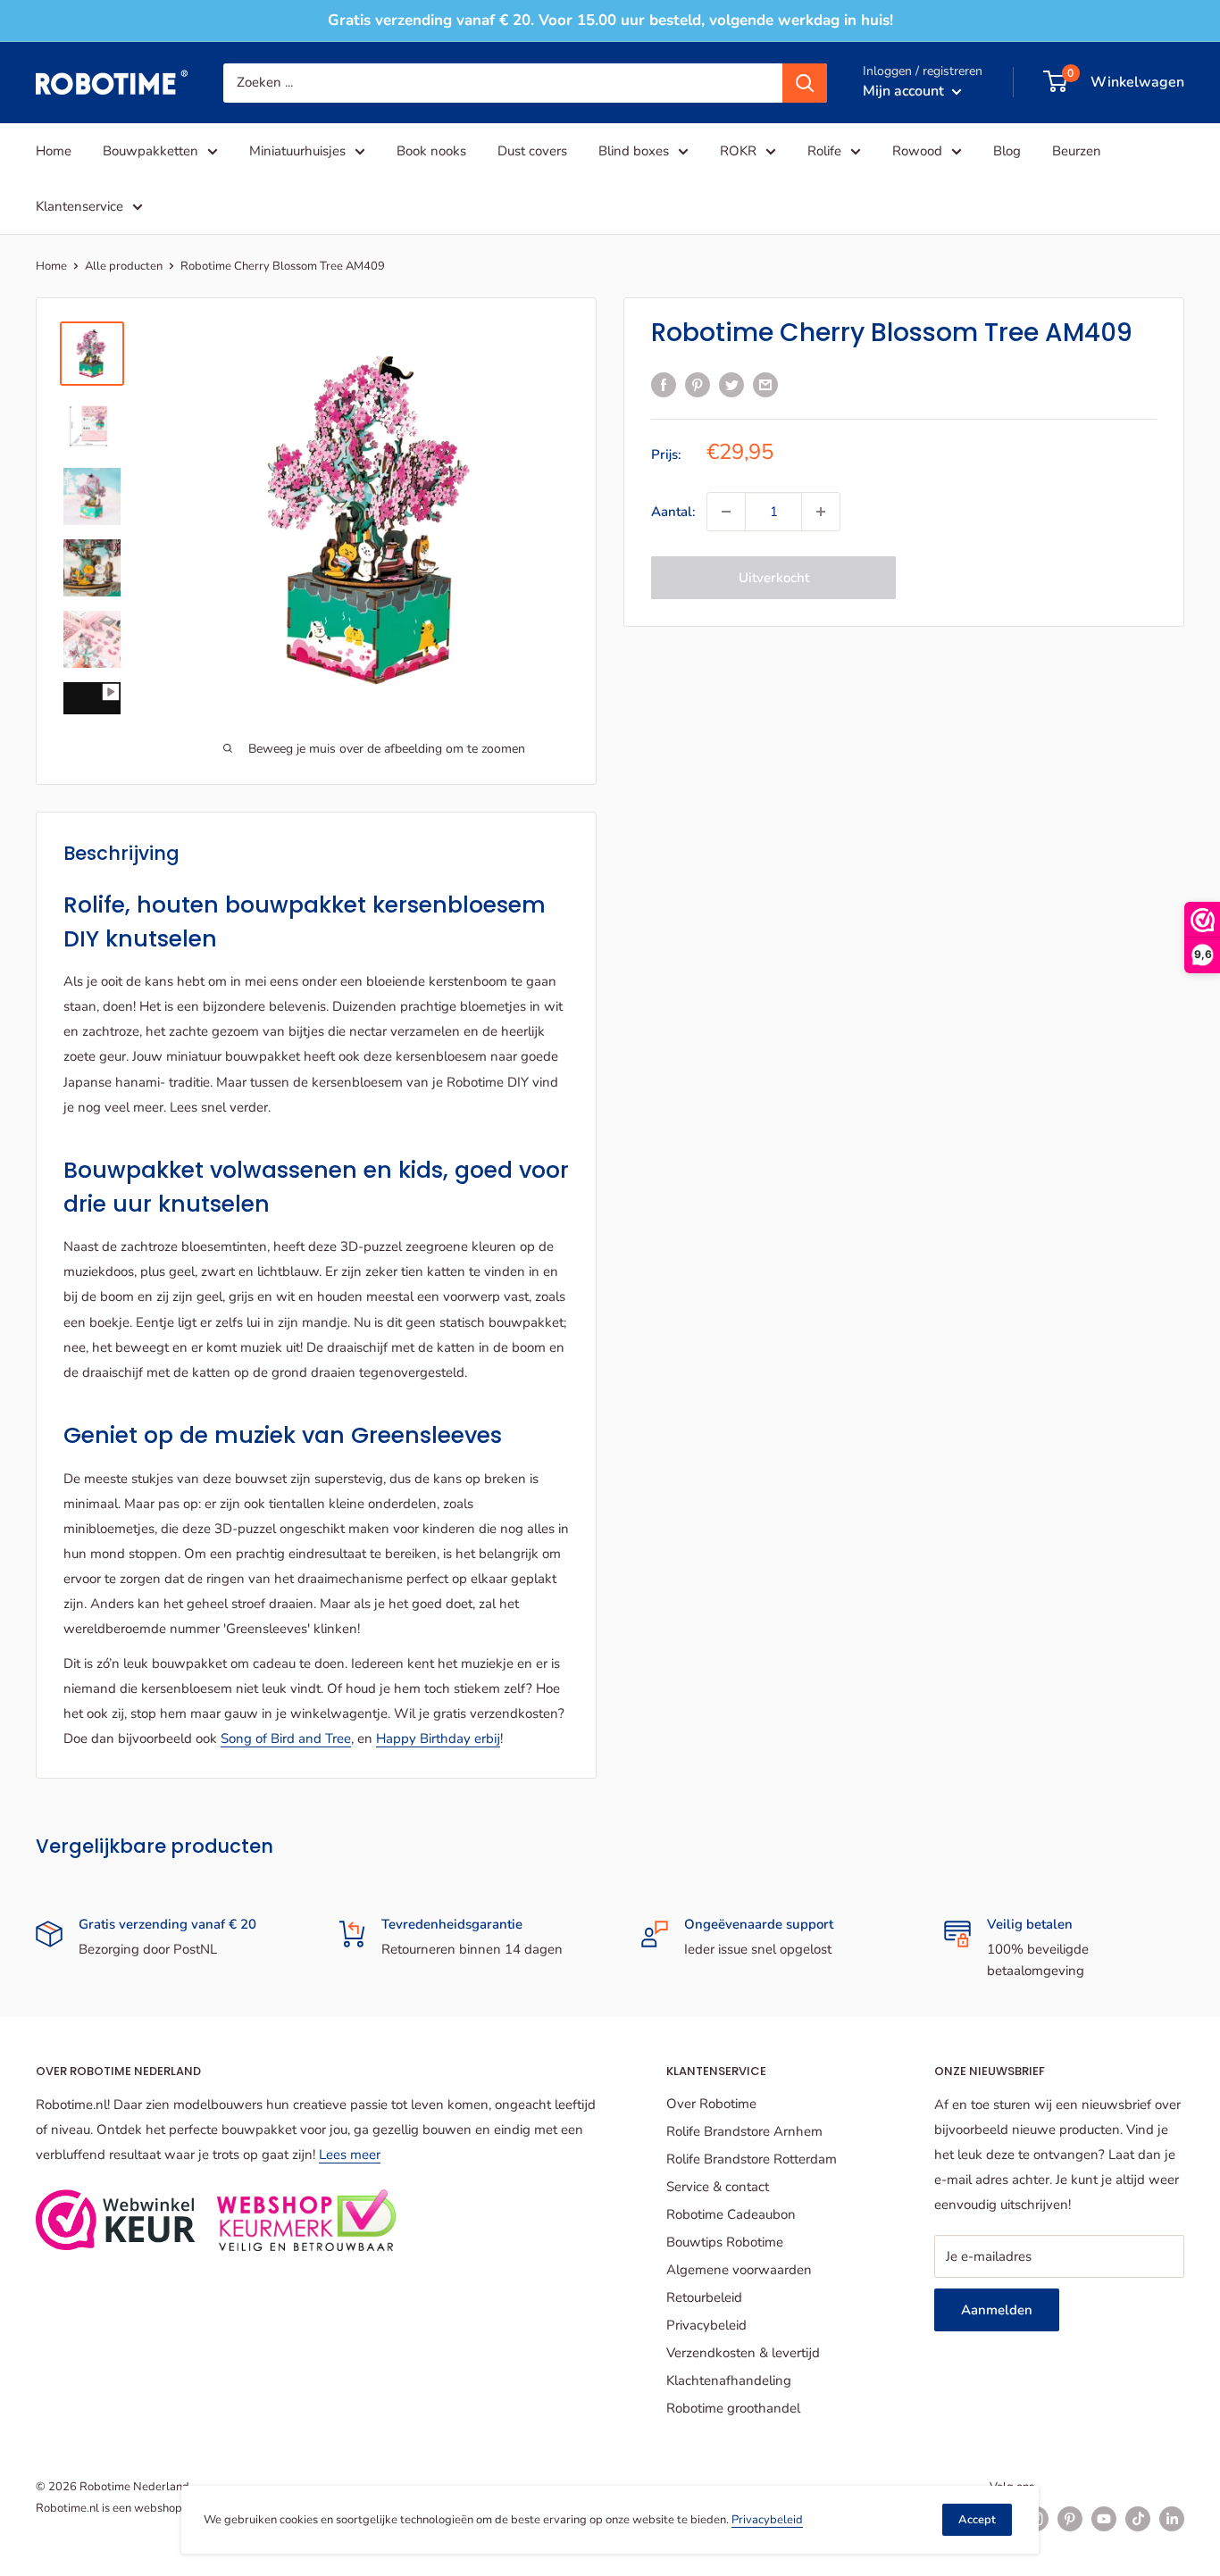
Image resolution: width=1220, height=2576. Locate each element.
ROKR (738, 151)
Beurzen (1077, 151)
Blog (1007, 151)
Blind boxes (634, 151)
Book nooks (431, 151)
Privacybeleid (706, 2325)
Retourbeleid (704, 2297)
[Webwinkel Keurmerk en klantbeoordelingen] (116, 2220)
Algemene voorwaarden (739, 2270)
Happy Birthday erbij (438, 1738)
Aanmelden (997, 2310)
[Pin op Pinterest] (698, 383)
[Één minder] (726, 512)
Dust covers (532, 151)
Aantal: (673, 512)
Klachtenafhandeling (729, 2380)
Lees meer (350, 2155)
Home (54, 151)
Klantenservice (79, 206)
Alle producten (124, 266)
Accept (977, 2520)
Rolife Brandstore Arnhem (744, 2131)
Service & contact (718, 2187)
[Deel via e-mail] (765, 383)
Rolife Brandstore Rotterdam (752, 2159)
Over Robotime (711, 2104)
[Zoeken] (805, 82)
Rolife (824, 151)
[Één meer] (821, 512)
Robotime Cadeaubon (731, 2214)
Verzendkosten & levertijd (743, 2353)
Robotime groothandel (733, 2408)
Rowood (917, 151)
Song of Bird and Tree (286, 1738)
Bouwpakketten (150, 151)
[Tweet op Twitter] (731, 383)
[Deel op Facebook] (664, 383)
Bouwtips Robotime (725, 2242)
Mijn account (905, 90)
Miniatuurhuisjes (297, 151)
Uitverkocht (774, 578)
